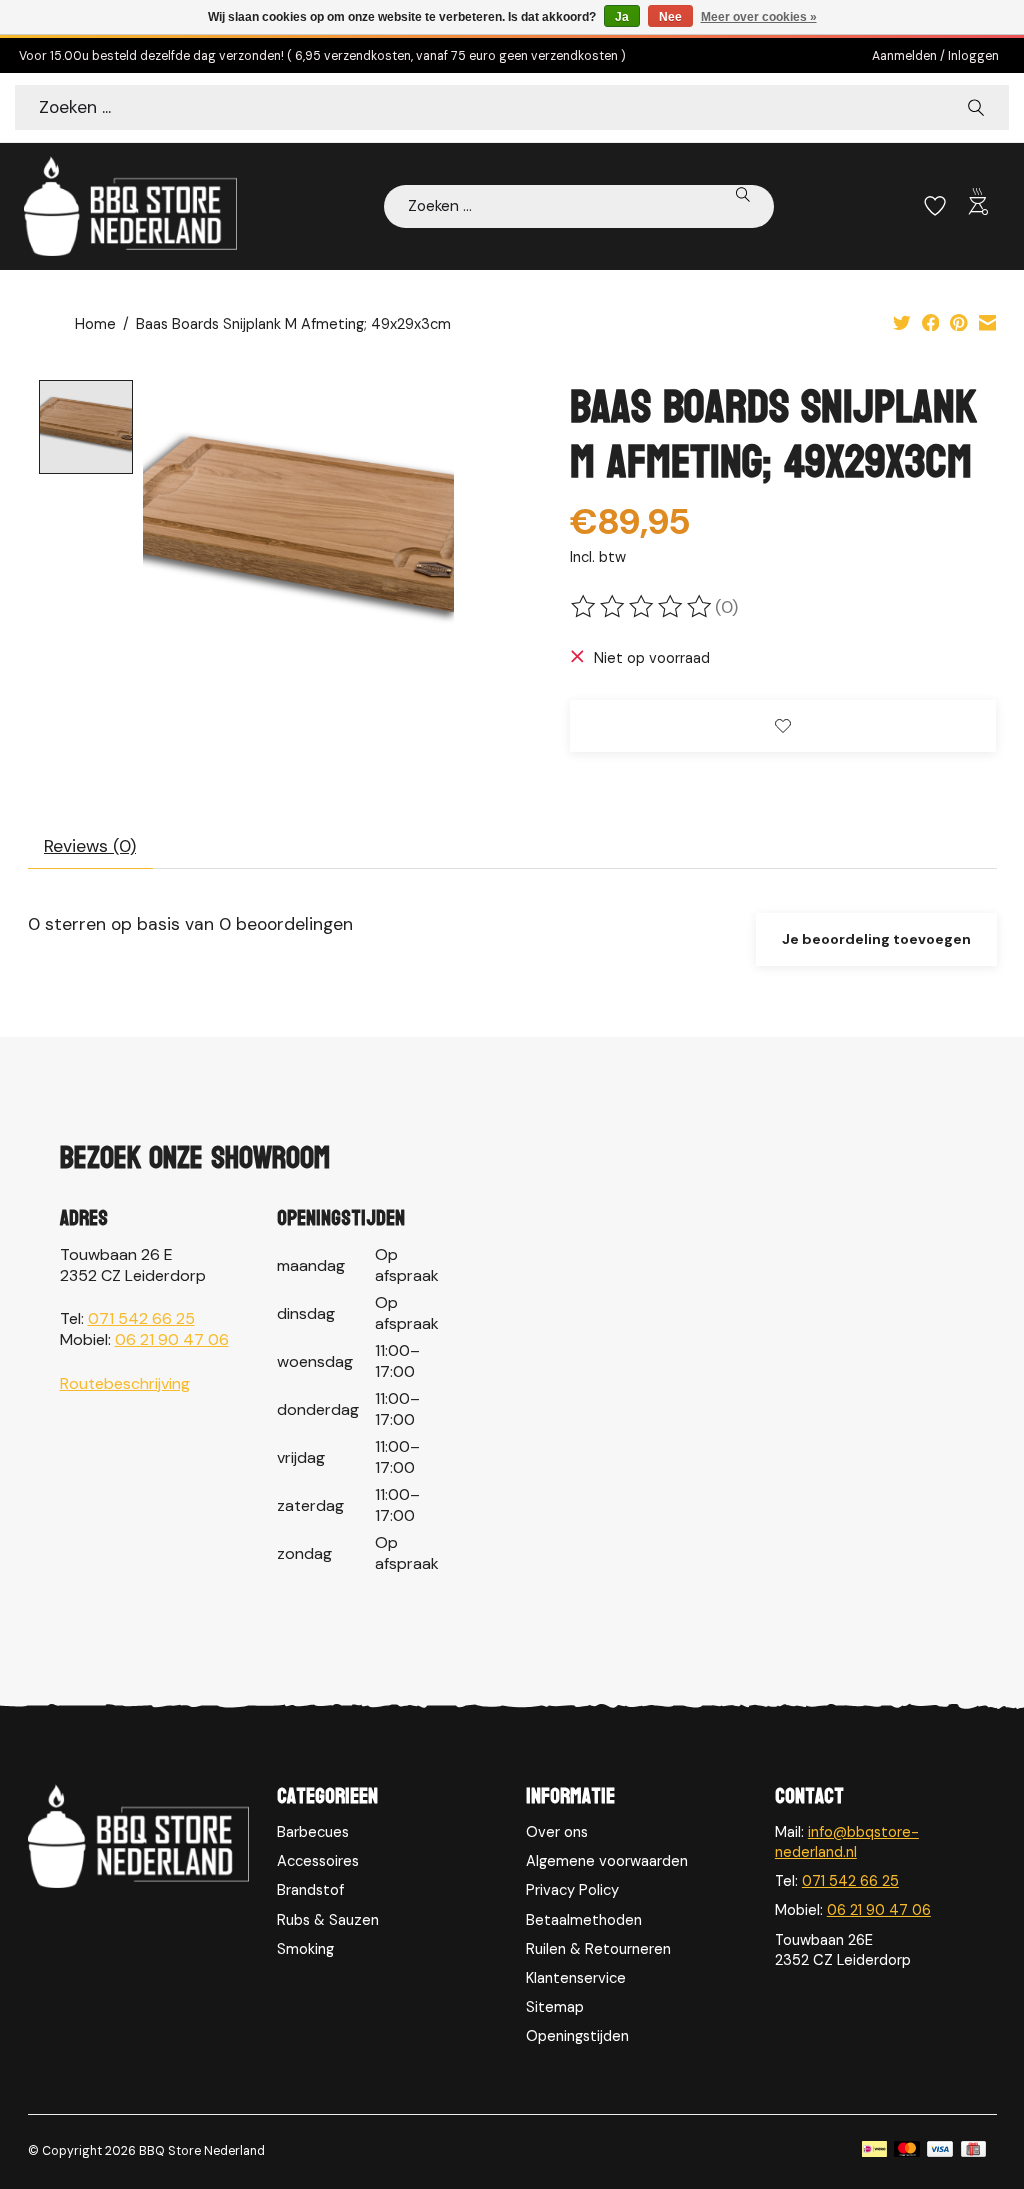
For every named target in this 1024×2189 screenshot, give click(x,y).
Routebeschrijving (125, 1383)
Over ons (557, 1832)
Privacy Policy (572, 1890)
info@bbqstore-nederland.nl (847, 1842)
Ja (622, 17)
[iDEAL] (874, 2151)
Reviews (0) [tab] (90, 846)
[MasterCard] (907, 2151)
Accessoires (318, 1861)
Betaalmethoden (584, 1920)
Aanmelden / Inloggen (935, 56)
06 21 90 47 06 (172, 1339)
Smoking (305, 1949)
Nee (670, 17)
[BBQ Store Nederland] (130, 206)
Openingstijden (577, 2036)
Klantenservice (576, 1978)
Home (95, 324)
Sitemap (555, 2007)
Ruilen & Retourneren (598, 1949)
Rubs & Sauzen (328, 1920)
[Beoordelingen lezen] (643, 607)
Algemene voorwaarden (607, 1861)
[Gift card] (973, 2151)
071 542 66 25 (141, 1318)
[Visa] (940, 2151)
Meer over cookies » (759, 17)
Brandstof (310, 1890)
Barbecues (313, 1832)
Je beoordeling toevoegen (876, 939)
